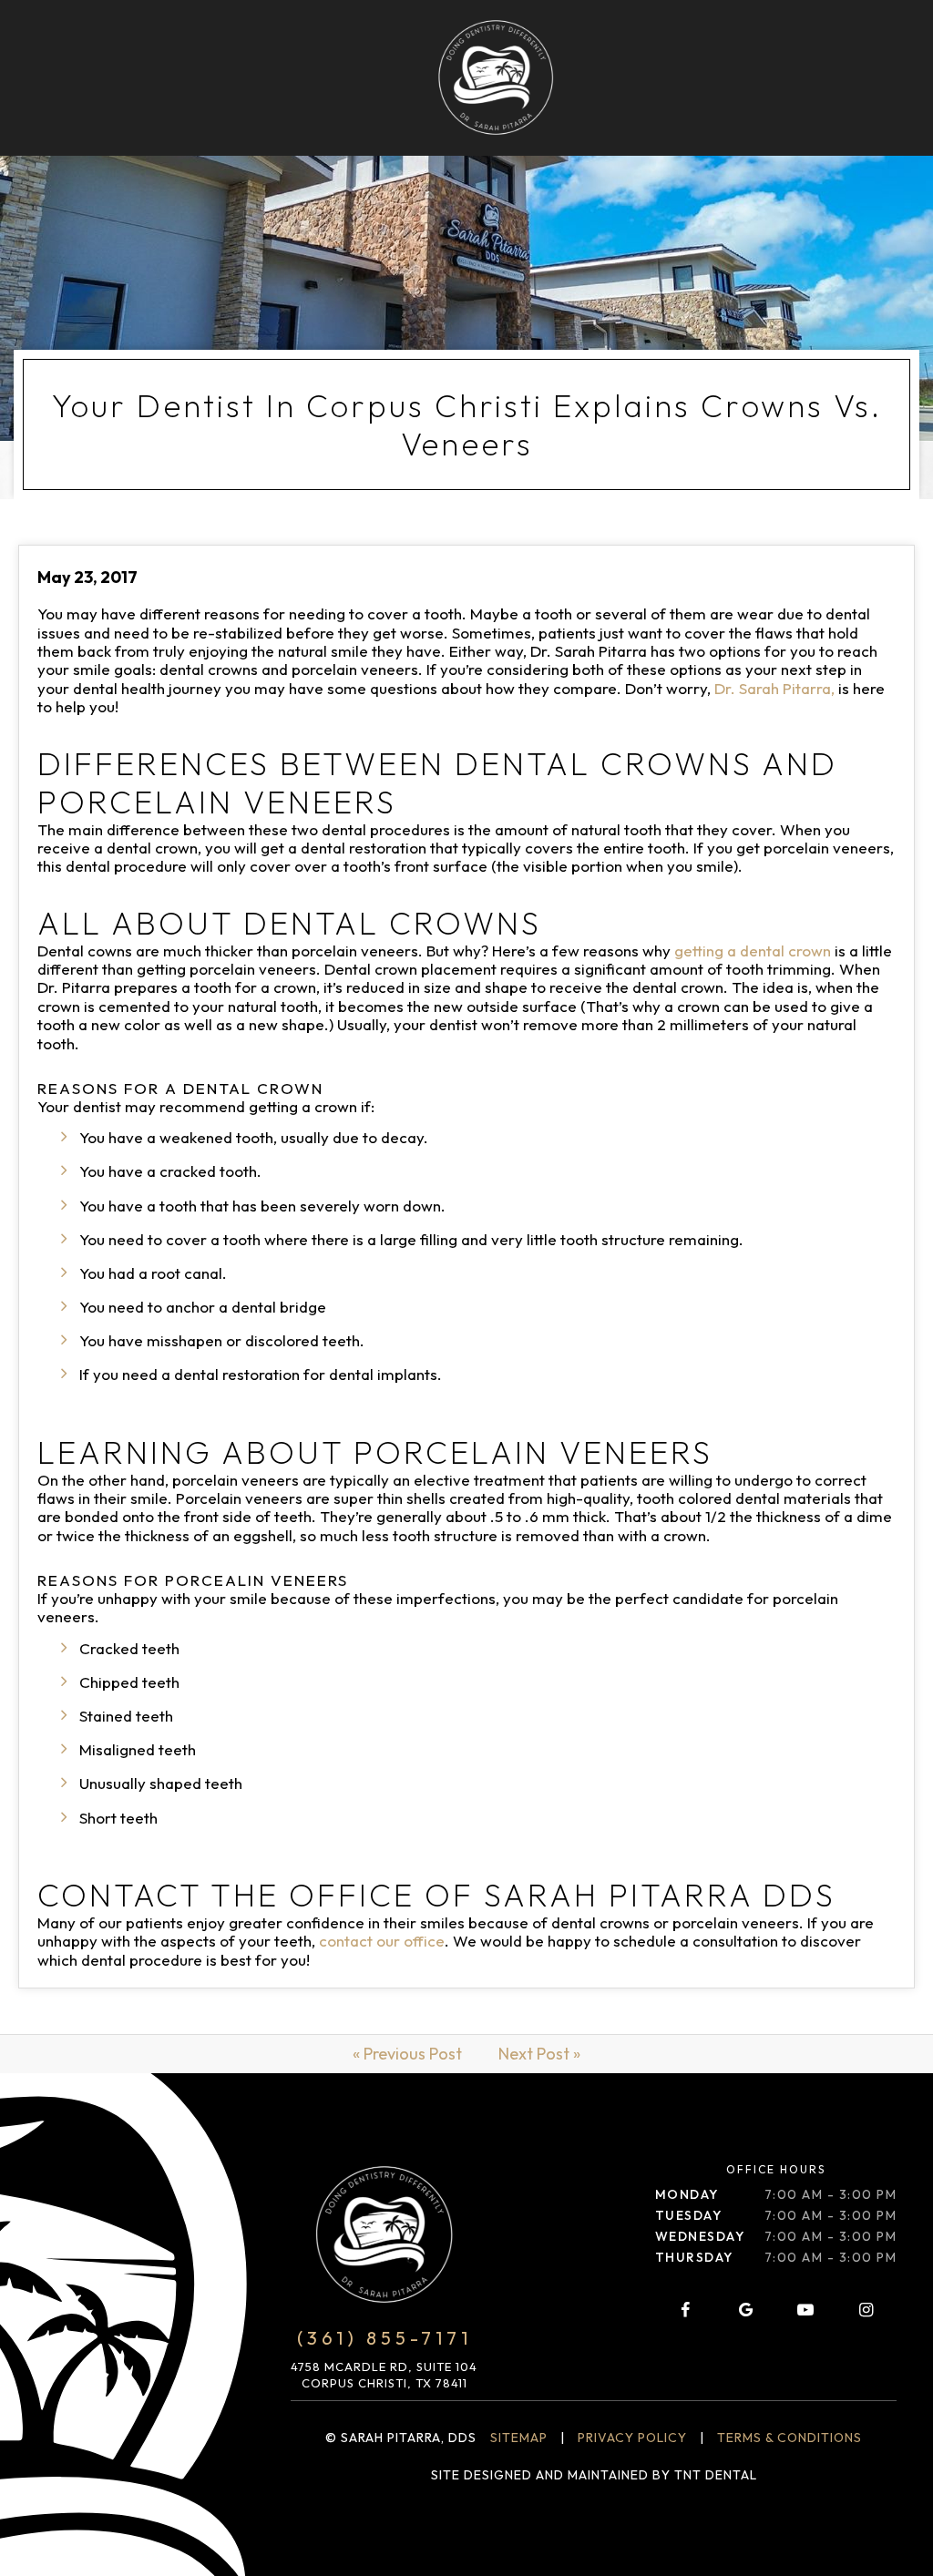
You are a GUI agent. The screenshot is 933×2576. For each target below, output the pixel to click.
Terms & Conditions (789, 2438)
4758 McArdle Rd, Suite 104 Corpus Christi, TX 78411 (384, 2375)
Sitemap (519, 2438)
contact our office (382, 1941)
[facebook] (685, 2310)
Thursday (694, 2257)
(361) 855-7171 (384, 2338)
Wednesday (700, 2236)
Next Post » (539, 2054)
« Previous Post (407, 2054)
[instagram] (866, 2310)
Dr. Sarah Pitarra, (774, 688)
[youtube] (805, 2310)
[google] (745, 2310)
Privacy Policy (632, 2438)
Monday (687, 2194)
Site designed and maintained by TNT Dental (594, 2475)
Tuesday (689, 2215)
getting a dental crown (753, 951)
